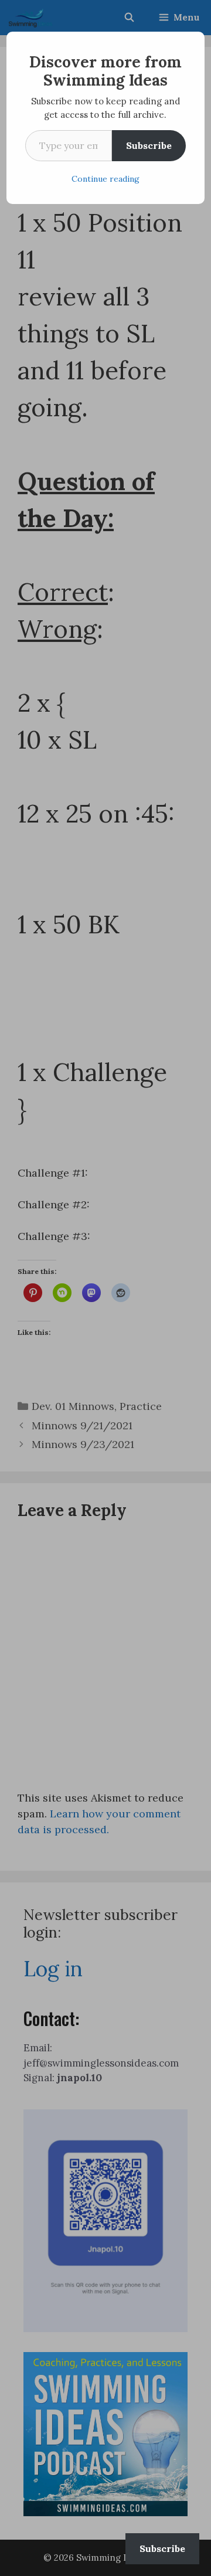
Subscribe (149, 145)
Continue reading (105, 179)
